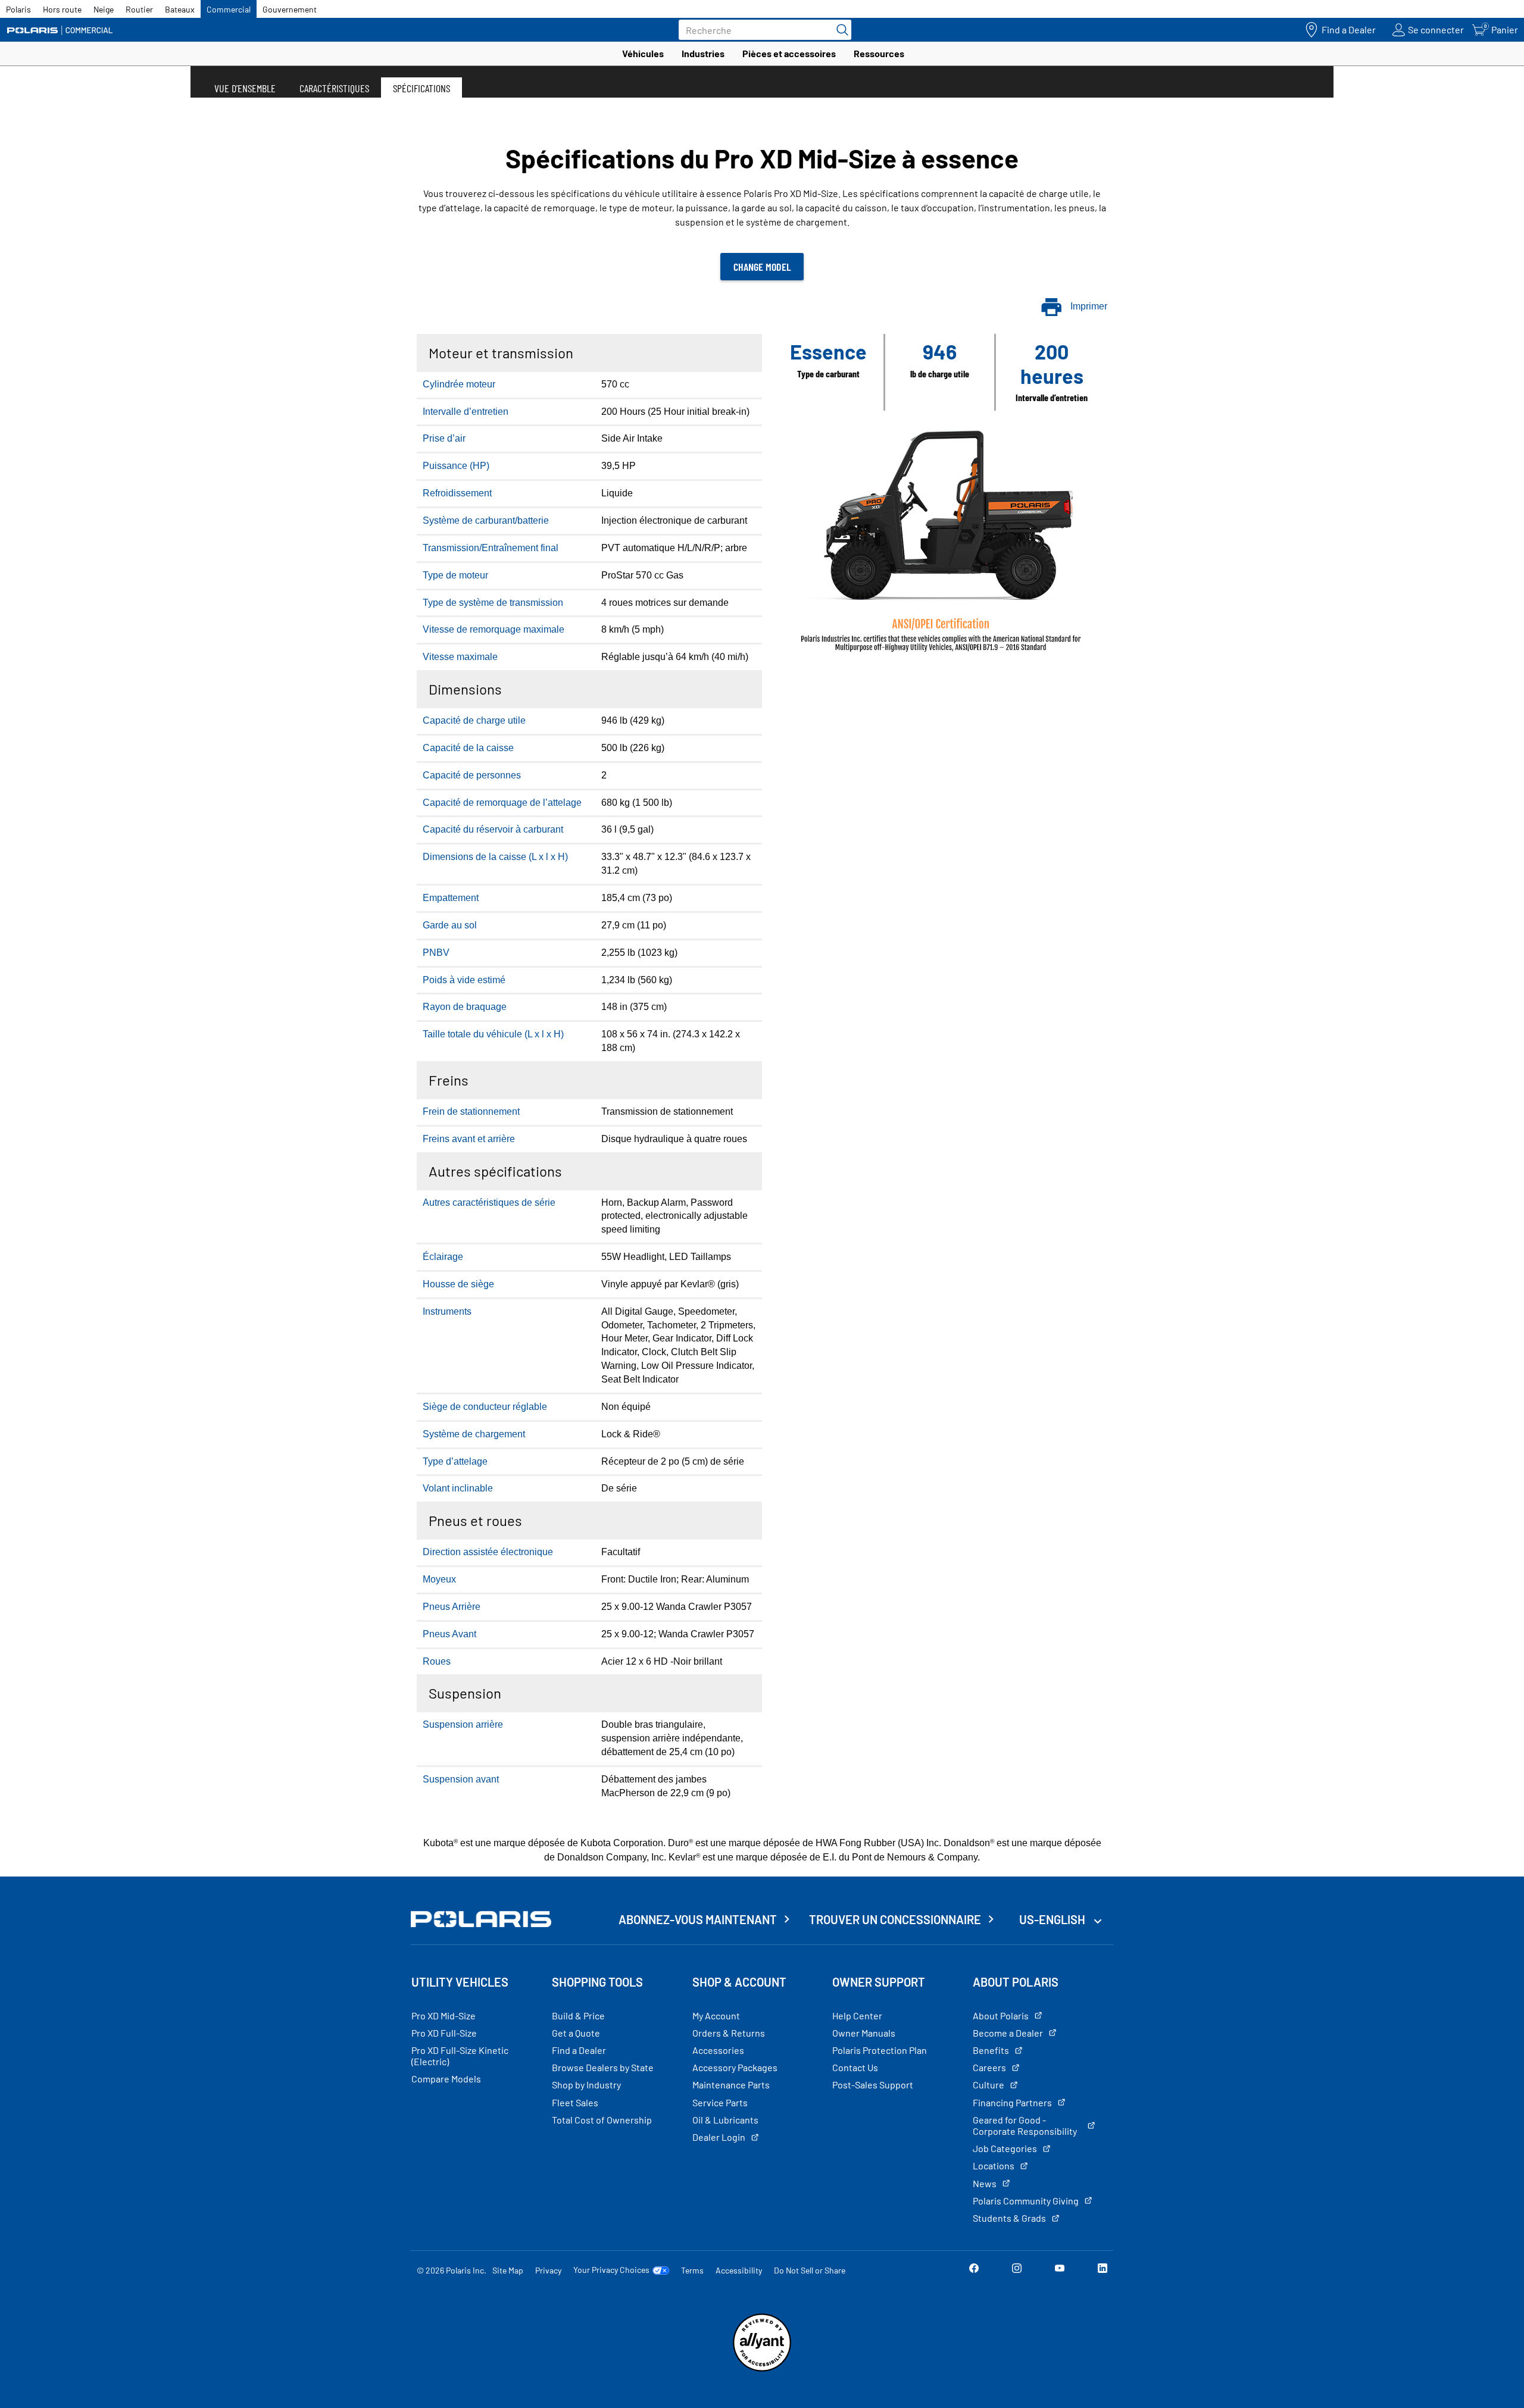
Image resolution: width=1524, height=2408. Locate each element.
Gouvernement (290, 9)
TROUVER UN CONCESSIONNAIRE (895, 1919)
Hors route (62, 9)
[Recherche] (839, 30)
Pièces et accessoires (789, 53)
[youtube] (1060, 2270)
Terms (692, 2270)
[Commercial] (60, 30)
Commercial (229, 9)
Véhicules (643, 53)
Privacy (548, 2270)
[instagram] (1017, 2270)
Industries (703, 53)
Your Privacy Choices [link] (611, 2270)
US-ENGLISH (1053, 1919)
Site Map (508, 2270)
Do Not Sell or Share (810, 2270)
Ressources (879, 53)
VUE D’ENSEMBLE (245, 88)
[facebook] (974, 2270)
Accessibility (739, 2270)
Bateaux (180, 9)
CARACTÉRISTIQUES (334, 88)
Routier (139, 9)
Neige (104, 9)
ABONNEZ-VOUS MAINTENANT (698, 1919)
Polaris (18, 9)
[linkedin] (1103, 2270)
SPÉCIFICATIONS (421, 88)
